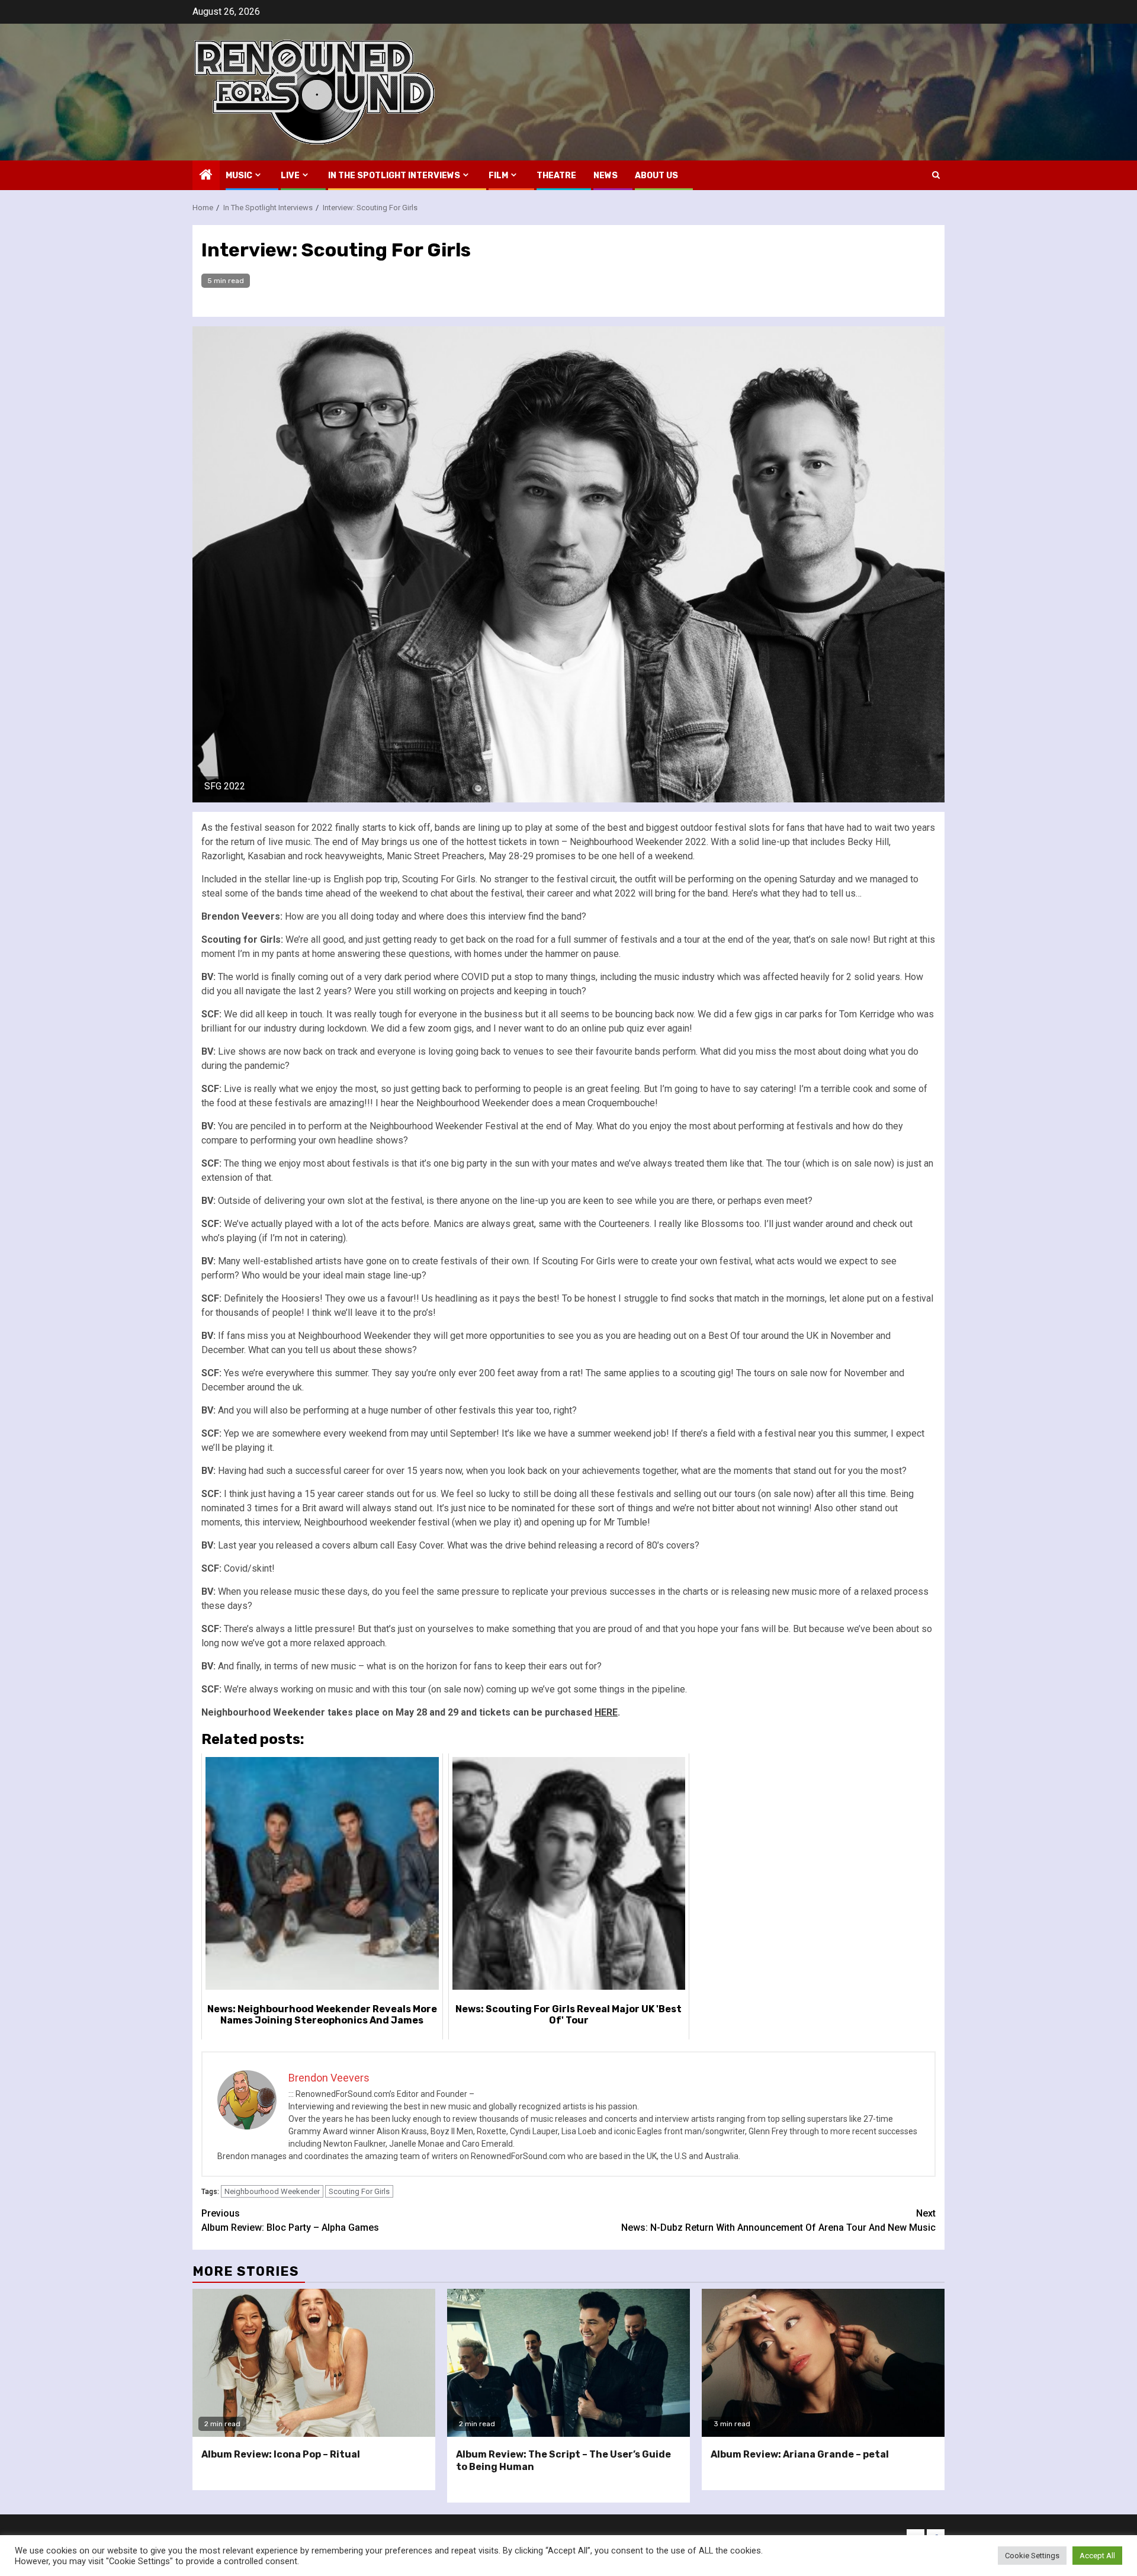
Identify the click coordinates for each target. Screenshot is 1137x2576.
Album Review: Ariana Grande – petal (800, 2454)
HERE (606, 1712)
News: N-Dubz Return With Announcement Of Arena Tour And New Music (778, 2220)
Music (239, 176)
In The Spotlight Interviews (394, 176)
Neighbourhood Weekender (272, 2191)
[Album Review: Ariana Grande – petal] (823, 2363)
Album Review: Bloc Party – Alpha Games (290, 2220)
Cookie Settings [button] (1032, 2556)
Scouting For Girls (359, 2191)
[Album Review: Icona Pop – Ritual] (314, 2363)
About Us (656, 176)
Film (498, 176)
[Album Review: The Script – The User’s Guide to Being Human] (568, 2363)
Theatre (556, 176)
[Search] (936, 175)
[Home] (206, 176)
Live (290, 176)
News (606, 176)
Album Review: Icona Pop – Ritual (281, 2454)
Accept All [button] (1097, 2556)
